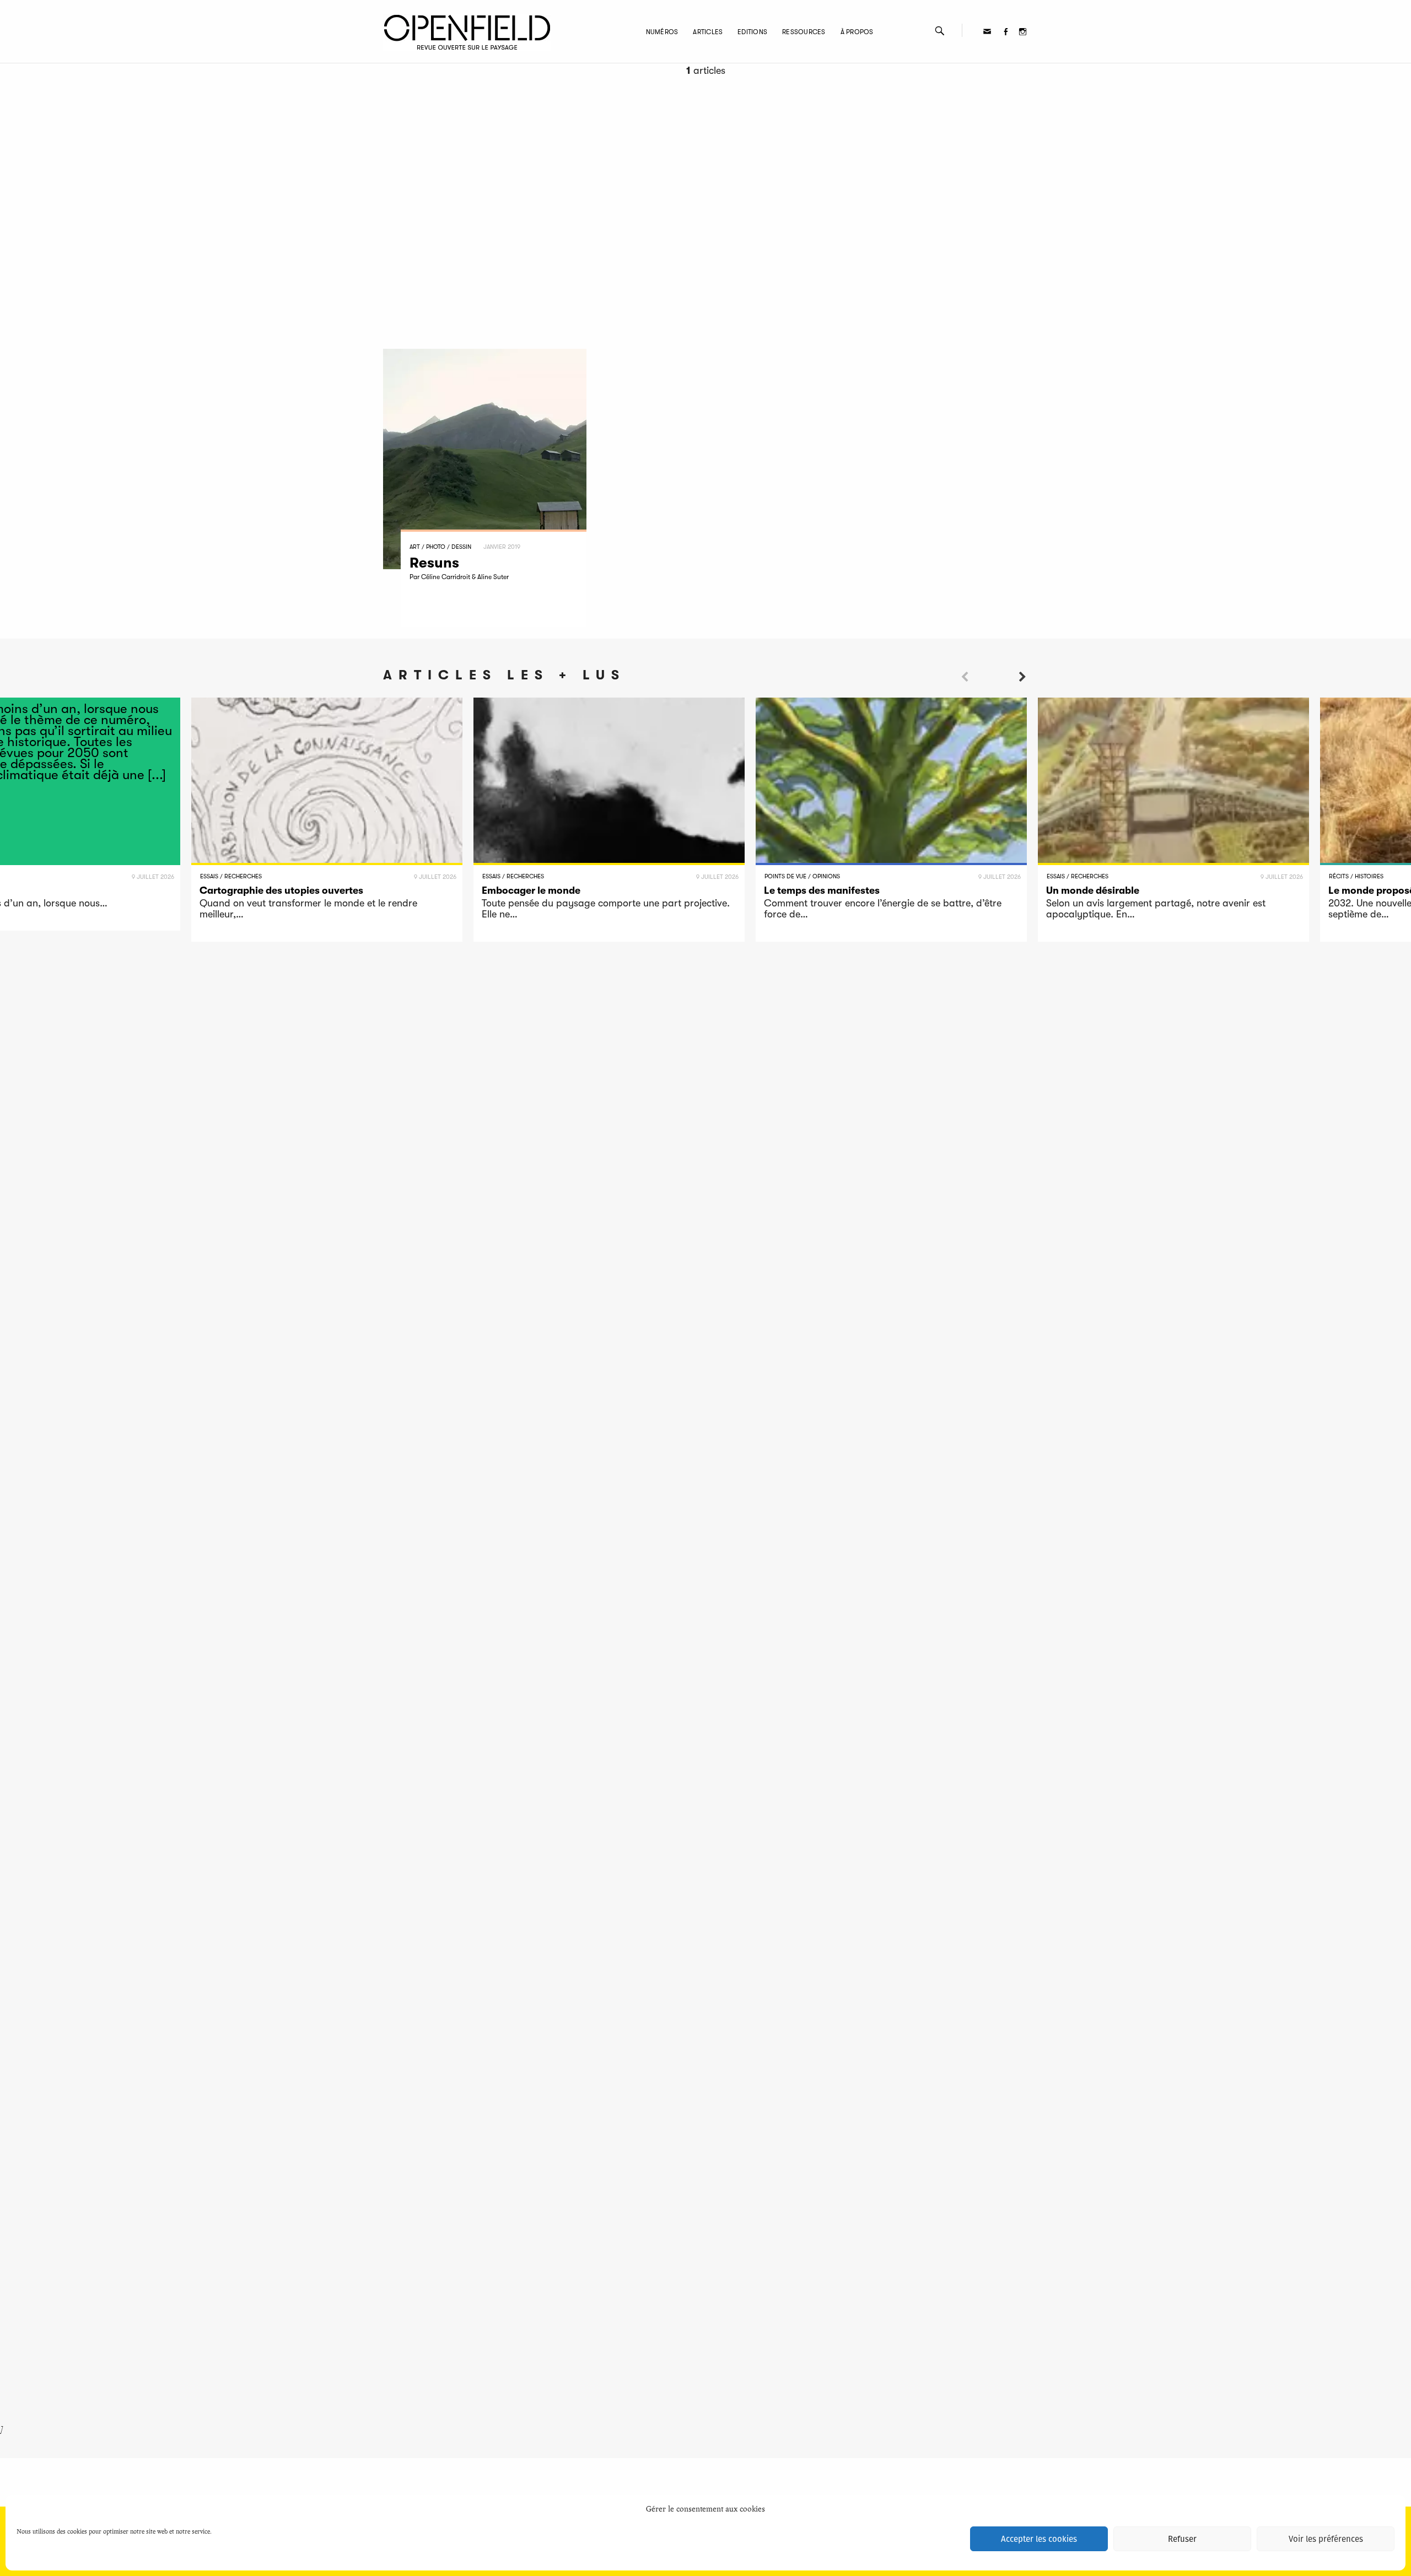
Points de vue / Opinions (802, 876)
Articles (708, 32)
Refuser (1182, 2539)
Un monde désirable (1093, 890)
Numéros (662, 32)
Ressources (804, 32)
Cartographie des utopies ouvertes (281, 890)
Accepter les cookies (1039, 2539)
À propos (857, 32)
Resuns (434, 563)
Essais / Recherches (231, 876)
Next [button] (1022, 696)
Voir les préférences (1326, 2539)
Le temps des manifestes (822, 890)
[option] (327, 820)
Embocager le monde (531, 890)
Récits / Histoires (1356, 876)
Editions (752, 32)
